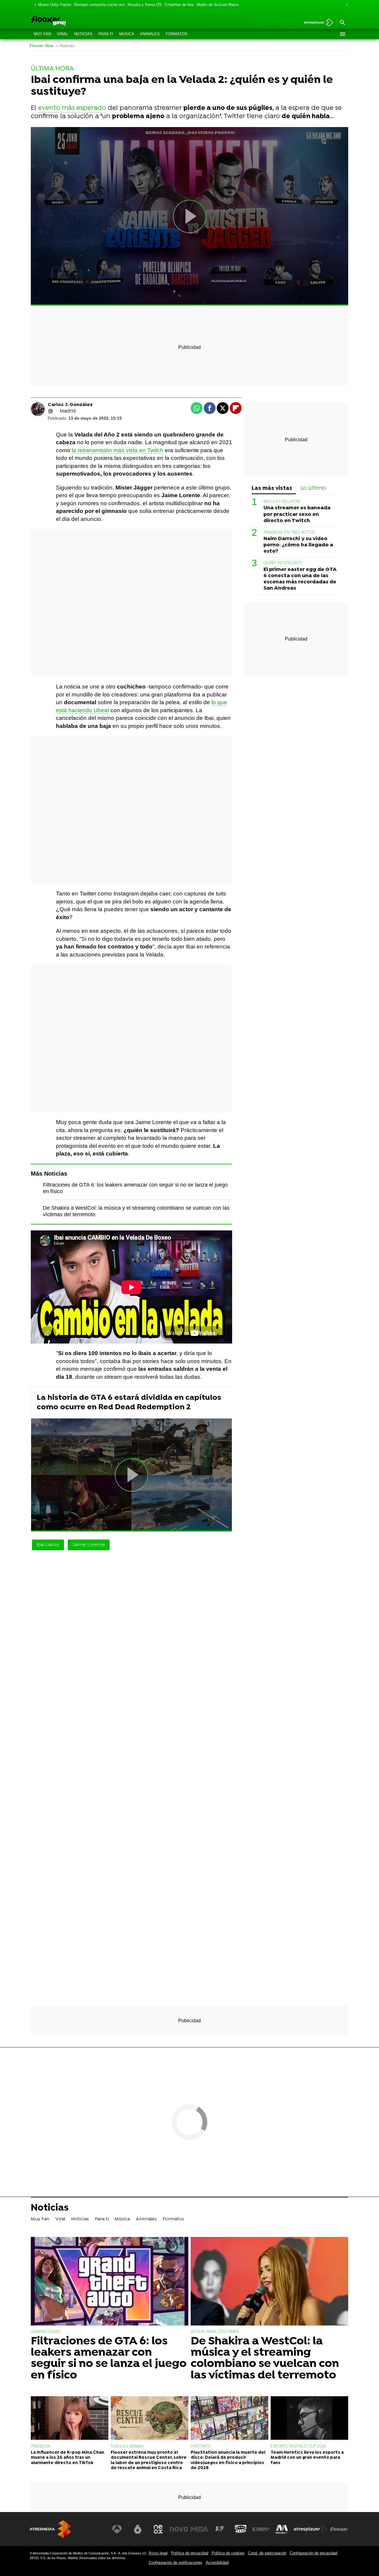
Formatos (177, 34)
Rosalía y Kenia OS (145, 5)
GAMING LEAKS (45, 2332)
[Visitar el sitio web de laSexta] (138, 2529)
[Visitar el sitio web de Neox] (158, 2529)
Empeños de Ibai (179, 5)
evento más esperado (72, 108)
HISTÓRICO (201, 2446)
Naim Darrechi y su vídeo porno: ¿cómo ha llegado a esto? (298, 545)
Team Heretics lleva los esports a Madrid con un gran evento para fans (307, 2458)
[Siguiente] (345, 5)
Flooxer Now (41, 46)
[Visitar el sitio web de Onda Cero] (241, 2529)
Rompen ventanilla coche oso (99, 5)
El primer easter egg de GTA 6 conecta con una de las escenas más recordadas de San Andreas (300, 579)
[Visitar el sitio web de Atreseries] (220, 2529)
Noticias (83, 34)
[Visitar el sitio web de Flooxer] (339, 2529)
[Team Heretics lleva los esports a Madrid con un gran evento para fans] (309, 2419)
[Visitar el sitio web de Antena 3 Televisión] (117, 2529)
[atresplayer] (316, 23)
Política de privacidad (190, 2553)
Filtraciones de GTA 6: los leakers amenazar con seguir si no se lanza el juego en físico (109, 2359)
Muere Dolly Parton (55, 5)
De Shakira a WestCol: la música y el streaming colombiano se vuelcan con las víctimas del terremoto (265, 2359)
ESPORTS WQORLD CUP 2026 (298, 2446)
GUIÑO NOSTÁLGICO (283, 563)
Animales (150, 34)
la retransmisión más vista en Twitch (118, 450)
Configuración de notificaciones (175, 2563)
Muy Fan (42, 34)
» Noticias (65, 46)
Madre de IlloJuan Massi (218, 5)
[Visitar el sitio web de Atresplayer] (311, 2529)
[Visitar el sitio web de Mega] (200, 2529)
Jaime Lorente (89, 1545)
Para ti (106, 34)
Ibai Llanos (48, 1545)
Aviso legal (158, 2553)
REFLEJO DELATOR (282, 502)
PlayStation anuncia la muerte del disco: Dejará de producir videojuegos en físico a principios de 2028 (228, 2460)
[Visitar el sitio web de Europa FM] (261, 2529)
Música (127, 34)
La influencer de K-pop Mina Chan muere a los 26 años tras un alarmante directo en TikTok (68, 2458)
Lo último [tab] (313, 488)
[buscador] (342, 23)
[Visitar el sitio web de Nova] (179, 2529)
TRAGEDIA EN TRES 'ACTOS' (289, 533)
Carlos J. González (70, 405)
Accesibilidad (217, 2563)
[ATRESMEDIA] (50, 2529)
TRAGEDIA (41, 2446)
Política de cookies (228, 2553)
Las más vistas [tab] (272, 488)
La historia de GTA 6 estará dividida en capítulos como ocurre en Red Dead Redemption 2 (129, 1403)
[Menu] (342, 34)
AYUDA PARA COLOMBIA (215, 2332)
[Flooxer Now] (71, 21)
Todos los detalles (127, 2446)
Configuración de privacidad (314, 2553)
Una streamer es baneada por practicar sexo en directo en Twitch (297, 514)
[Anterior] (34, 5)
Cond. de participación (267, 2553)
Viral (62, 34)
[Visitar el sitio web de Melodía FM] (282, 2529)
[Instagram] (51, 411)
